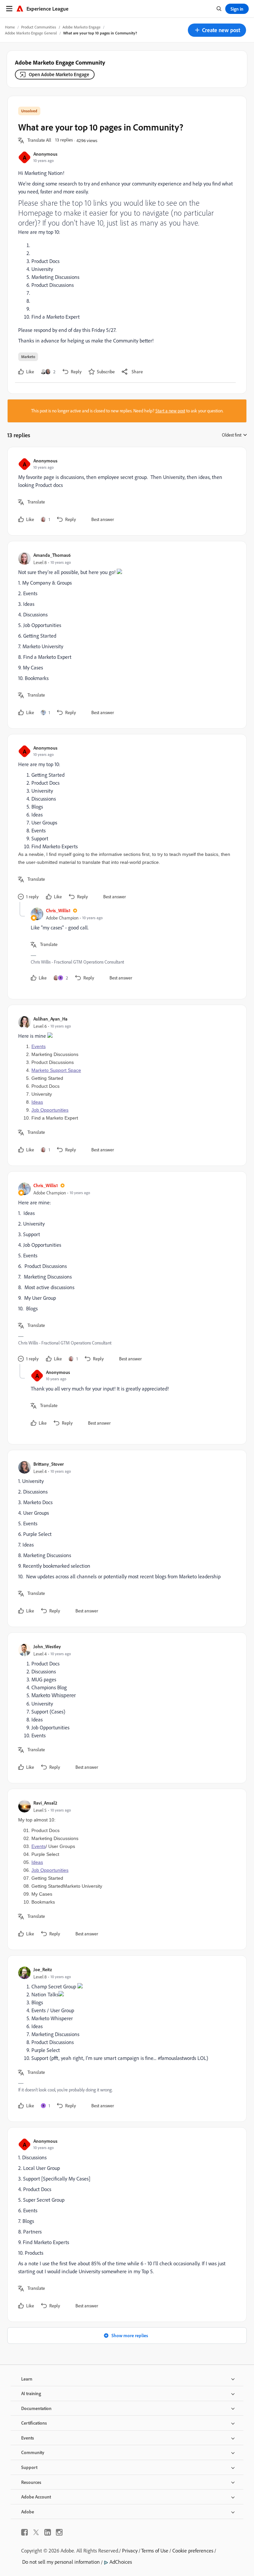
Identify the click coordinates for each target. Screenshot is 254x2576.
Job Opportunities (50, 1110)
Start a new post (170, 411)
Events (39, 1046)
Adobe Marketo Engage (82, 27)
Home (10, 27)
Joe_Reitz (43, 1969)
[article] (125, 491)
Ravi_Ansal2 (45, 1803)
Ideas (37, 1102)
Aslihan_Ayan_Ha (50, 1019)
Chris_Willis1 (58, 910)
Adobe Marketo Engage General (31, 33)
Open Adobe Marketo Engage (59, 74)
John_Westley (47, 1646)
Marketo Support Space (56, 1070)
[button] (217, 30)
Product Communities (39, 27)
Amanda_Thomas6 (52, 555)
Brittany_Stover (49, 1464)
